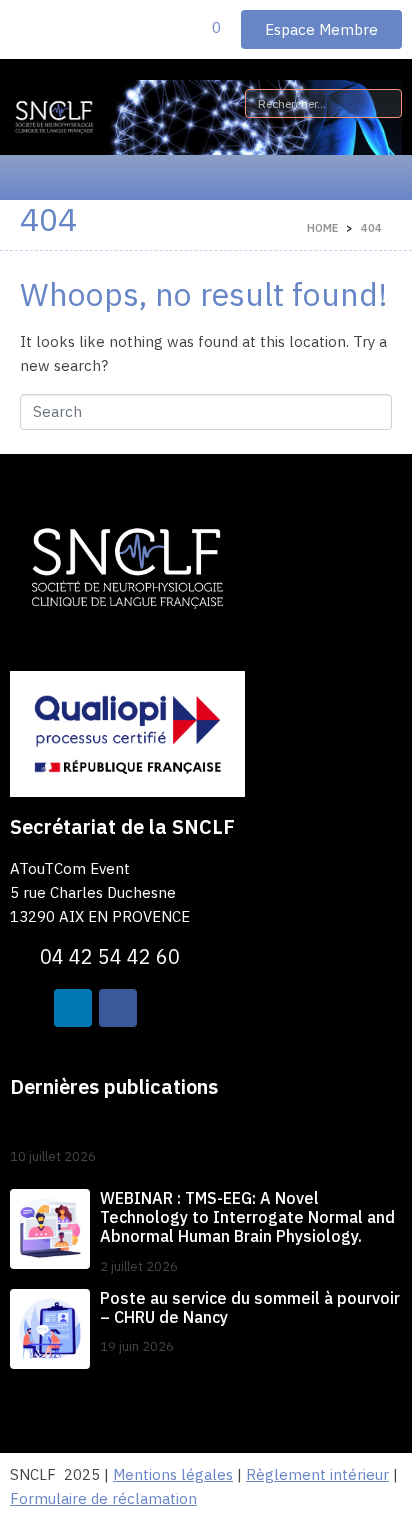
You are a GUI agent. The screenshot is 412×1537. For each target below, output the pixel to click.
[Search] (383, 103)
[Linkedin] (73, 1008)
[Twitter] (29, 1008)
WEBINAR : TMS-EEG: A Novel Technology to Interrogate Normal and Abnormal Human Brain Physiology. (247, 1217)
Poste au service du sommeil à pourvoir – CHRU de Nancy (250, 1307)
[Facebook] (118, 1008)
